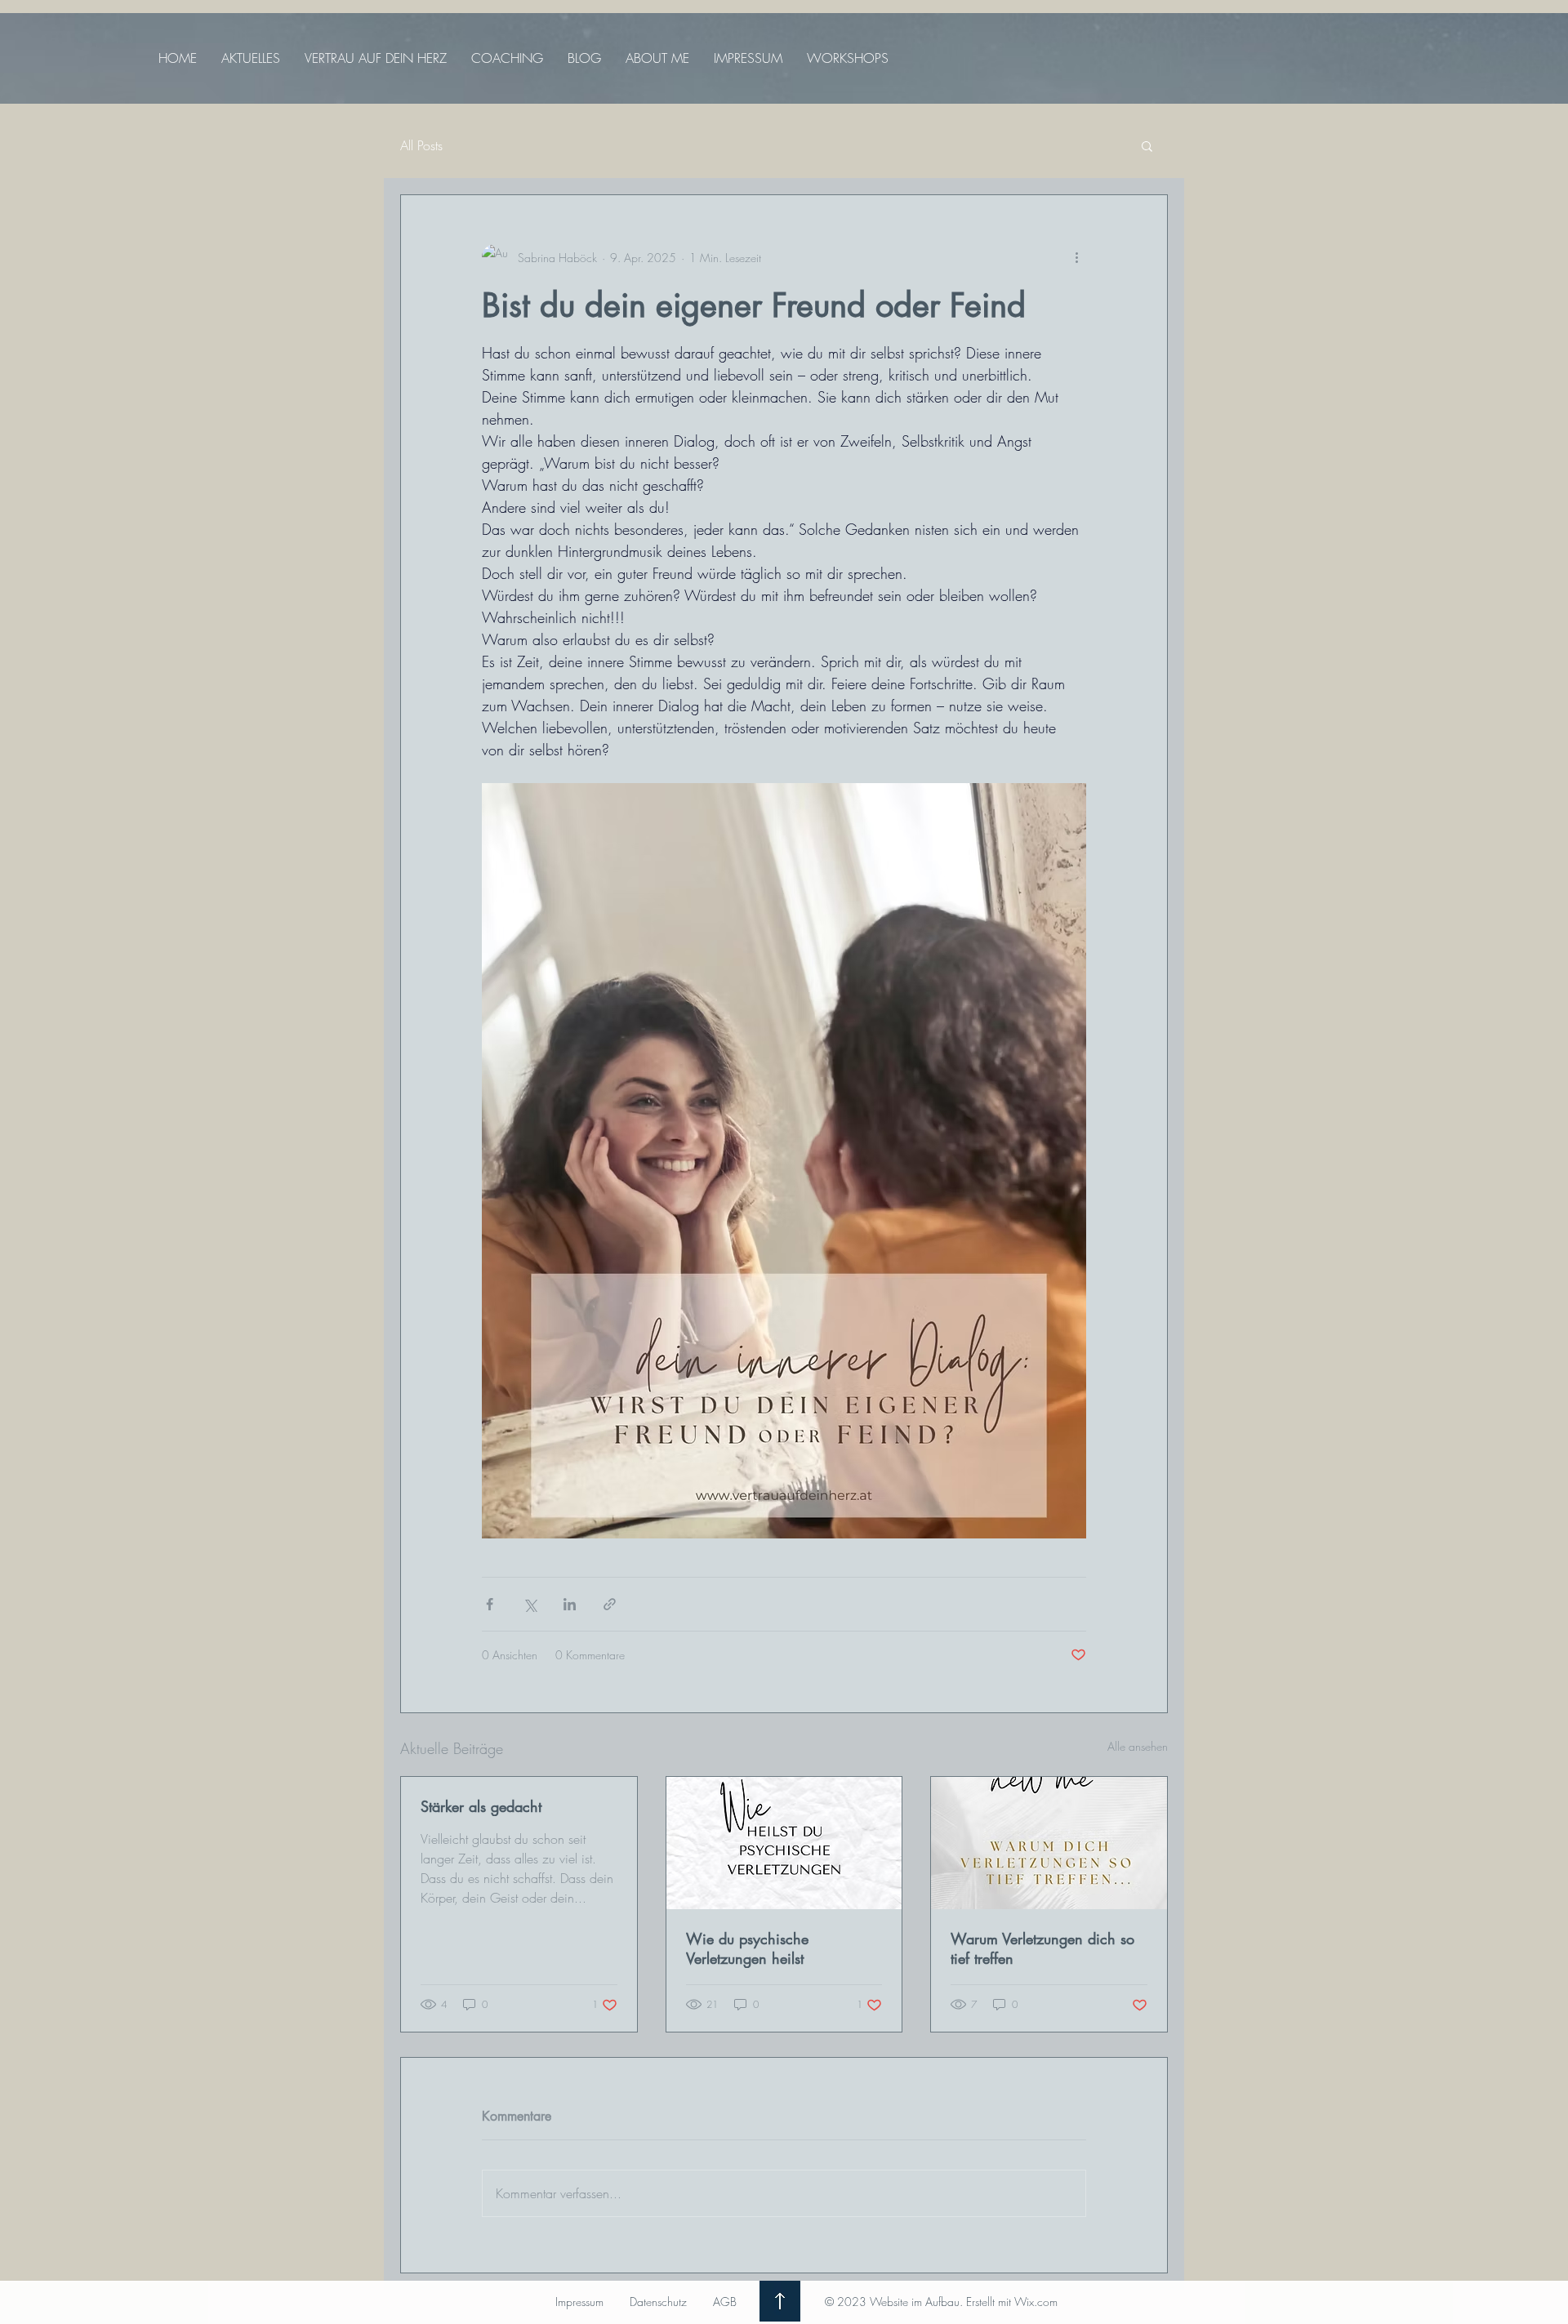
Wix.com (1036, 2302)
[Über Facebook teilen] (490, 1604)
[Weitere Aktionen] (1076, 257)
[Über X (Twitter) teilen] (530, 1604)
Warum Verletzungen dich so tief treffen (1042, 1948)
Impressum (579, 2302)
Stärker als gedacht (481, 1806)
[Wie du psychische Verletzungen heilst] (784, 1843)
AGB (725, 2302)
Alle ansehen (1138, 1746)
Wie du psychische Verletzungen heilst (747, 1948)
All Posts (421, 145)
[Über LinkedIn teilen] (570, 1604)
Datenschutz (658, 2302)
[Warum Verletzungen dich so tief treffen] (1049, 1843)
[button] (1147, 145)
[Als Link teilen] (610, 1604)
